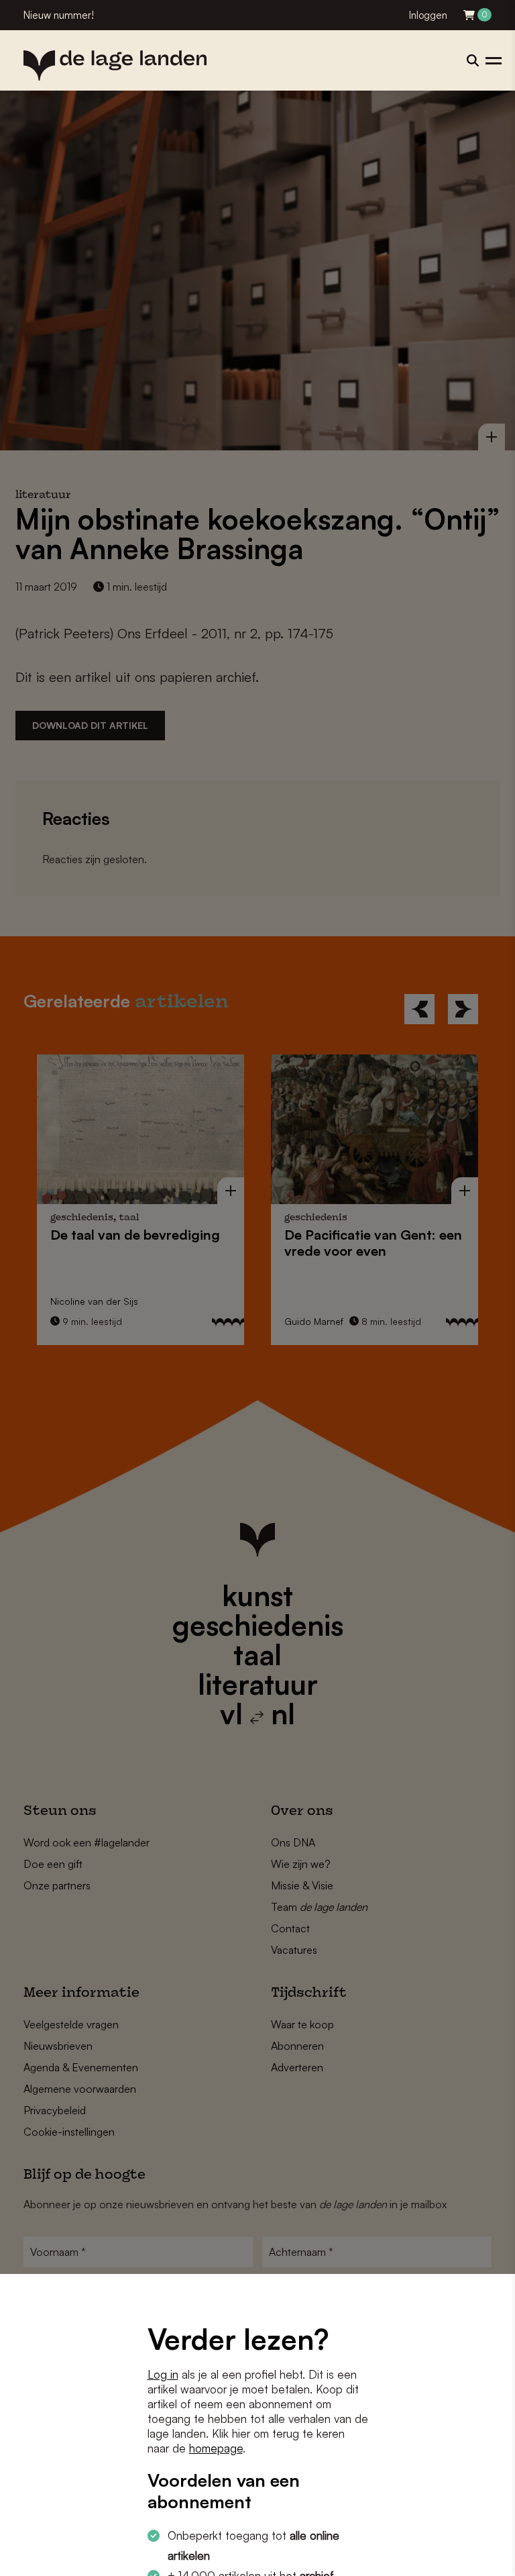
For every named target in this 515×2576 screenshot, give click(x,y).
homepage (216, 2448)
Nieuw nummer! (59, 15)
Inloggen (428, 15)
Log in (163, 2374)
